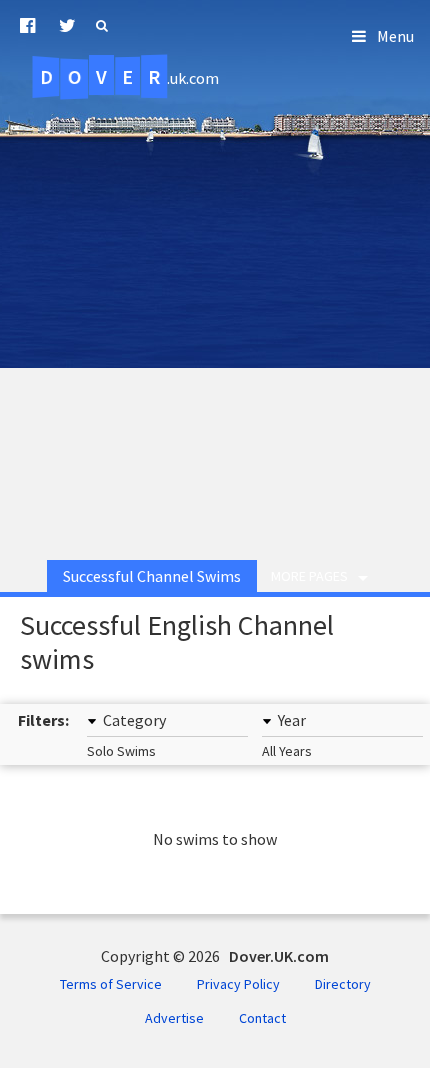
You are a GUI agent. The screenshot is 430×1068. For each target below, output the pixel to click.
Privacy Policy (238, 984)
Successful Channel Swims (152, 576)
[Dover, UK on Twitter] (67, 26)
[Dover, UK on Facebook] (27, 26)
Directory (343, 984)
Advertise (174, 1018)
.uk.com (129, 77)
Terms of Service (111, 984)
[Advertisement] (215, 314)
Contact (262, 1018)
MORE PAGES (309, 576)
